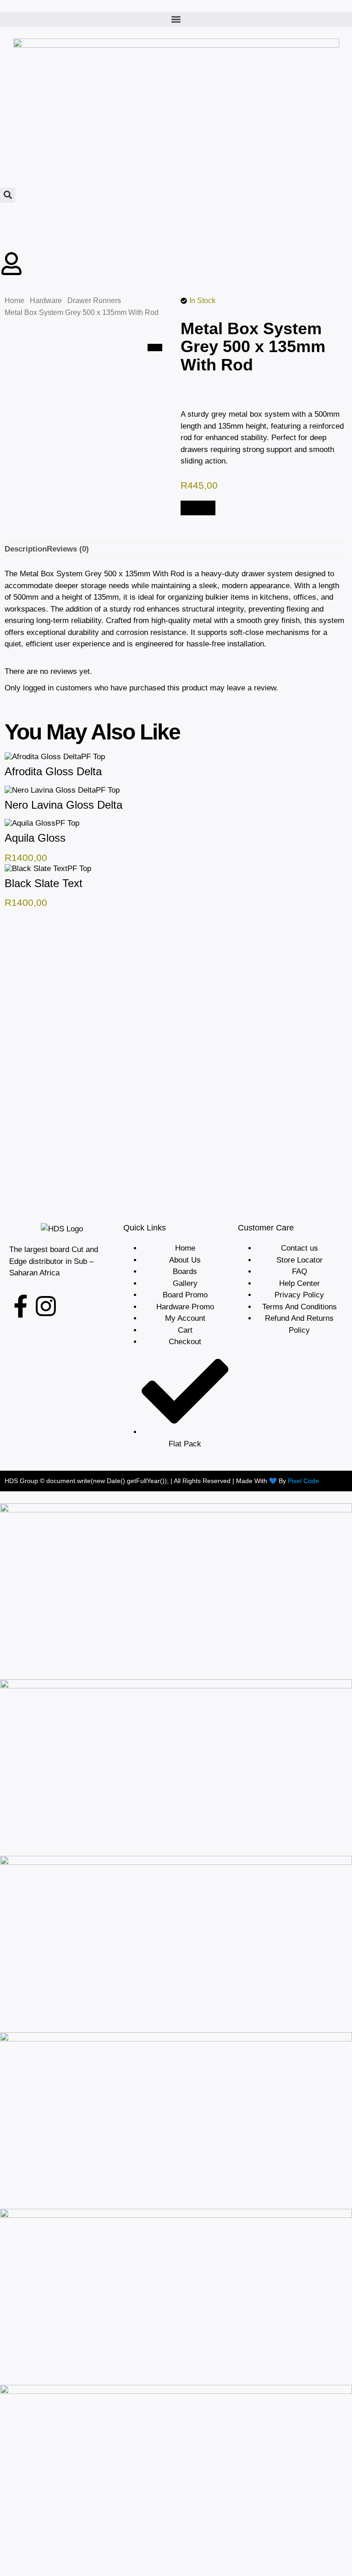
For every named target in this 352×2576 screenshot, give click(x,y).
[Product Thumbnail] (155, 348)
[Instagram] (46, 1306)
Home (14, 301)
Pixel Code (303, 1481)
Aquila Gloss (35, 838)
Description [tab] (26, 549)
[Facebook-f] (21, 1306)
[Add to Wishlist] (205, 508)
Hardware (46, 301)
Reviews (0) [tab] (68, 549)
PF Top (93, 757)
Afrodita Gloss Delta (53, 771)
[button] (176, 19)
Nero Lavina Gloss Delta (63, 805)
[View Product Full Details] (43, 757)
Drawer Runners (94, 301)
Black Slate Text (44, 883)
